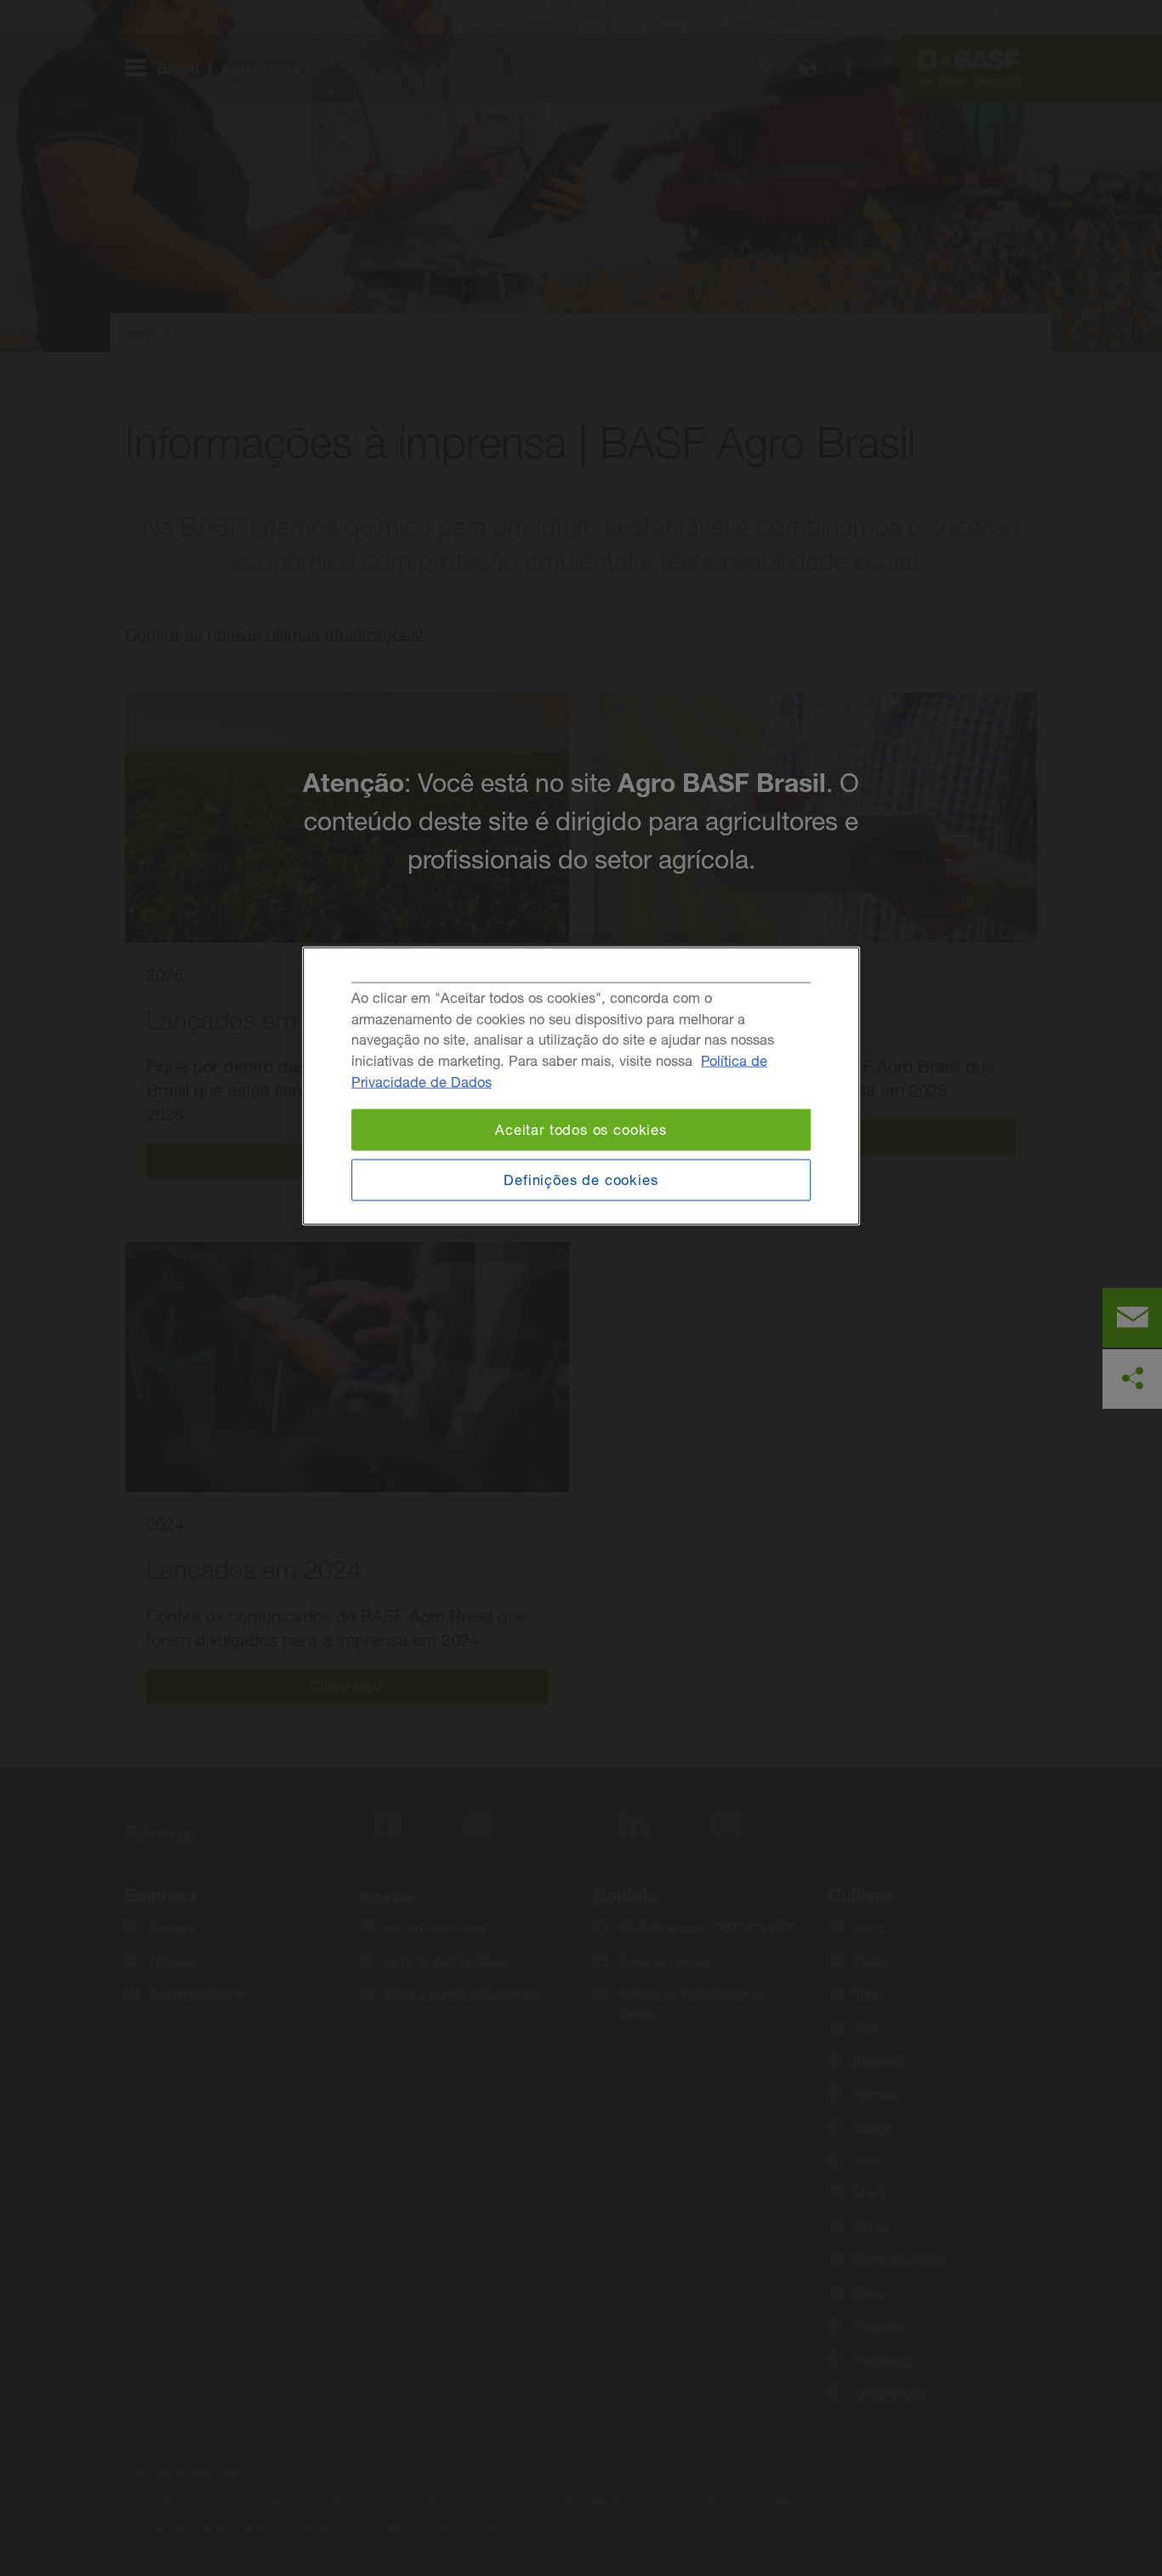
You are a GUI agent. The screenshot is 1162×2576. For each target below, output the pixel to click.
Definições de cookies (581, 1179)
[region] (581, 1086)
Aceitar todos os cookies (581, 1130)
